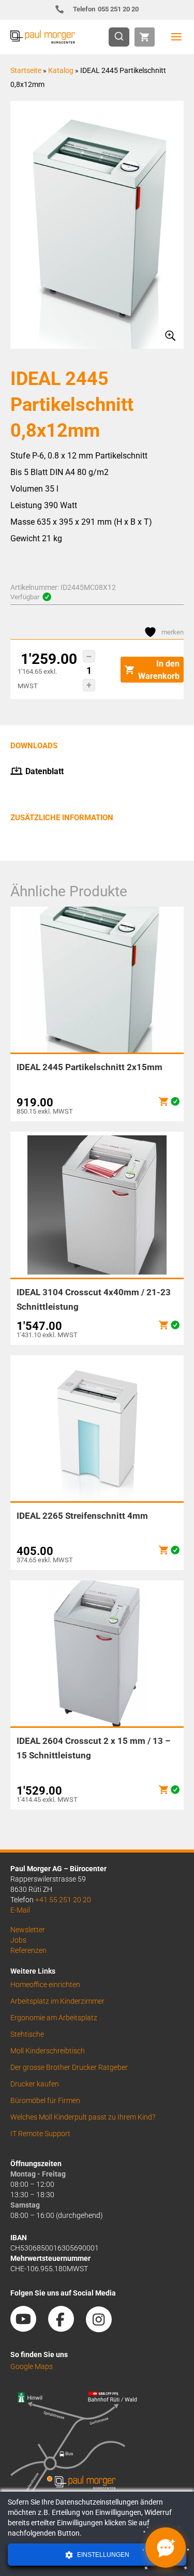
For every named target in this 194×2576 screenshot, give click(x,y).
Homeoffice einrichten (45, 1985)
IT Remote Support (40, 2134)
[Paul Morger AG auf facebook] (66, 2329)
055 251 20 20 (106, 9)
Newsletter (28, 1930)
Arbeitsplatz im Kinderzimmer (57, 2001)
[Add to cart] (163, 1101)
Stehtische (27, 2034)
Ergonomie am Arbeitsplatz (54, 2018)
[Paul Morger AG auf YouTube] (28, 2329)
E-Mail (20, 1910)
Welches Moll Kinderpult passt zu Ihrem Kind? (83, 2117)
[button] (89, 656)
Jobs (18, 1940)
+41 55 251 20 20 (63, 1900)
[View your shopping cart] (145, 37)
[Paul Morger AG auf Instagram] (104, 2329)
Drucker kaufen (35, 2084)
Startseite (26, 70)
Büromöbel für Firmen (45, 2100)
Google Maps (32, 2366)
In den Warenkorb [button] (159, 670)
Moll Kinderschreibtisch (48, 2051)
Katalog (61, 70)
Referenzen (28, 1950)
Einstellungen (102, 2555)
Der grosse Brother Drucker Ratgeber (69, 2067)
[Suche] (122, 37)
